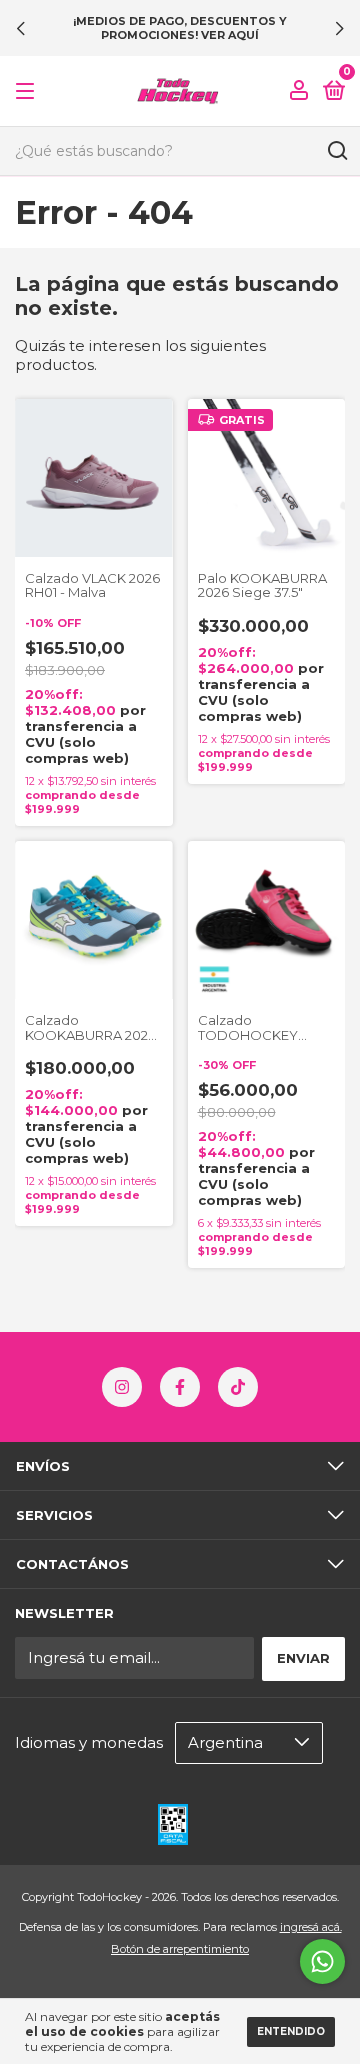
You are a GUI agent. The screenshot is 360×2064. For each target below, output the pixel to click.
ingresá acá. (311, 1927)
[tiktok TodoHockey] (238, 1387)
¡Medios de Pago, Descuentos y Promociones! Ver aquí (180, 28)
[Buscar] (336, 151)
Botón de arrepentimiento (180, 1949)
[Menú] (28, 91)
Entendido (291, 2031)
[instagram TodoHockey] (122, 1387)
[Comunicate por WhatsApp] (322, 1961)
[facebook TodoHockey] (180, 1387)
